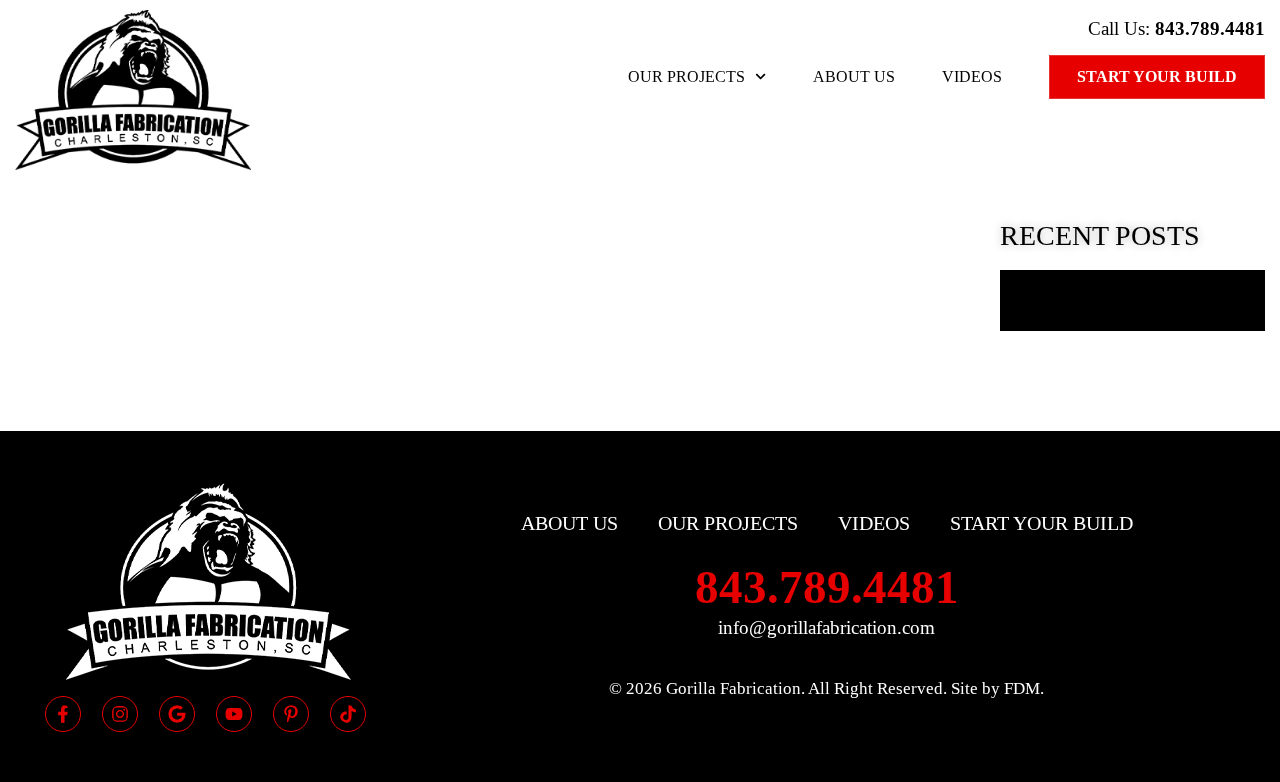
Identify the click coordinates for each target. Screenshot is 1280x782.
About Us (854, 76)
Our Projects (686, 76)
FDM (1022, 688)
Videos (972, 76)
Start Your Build (1157, 76)
